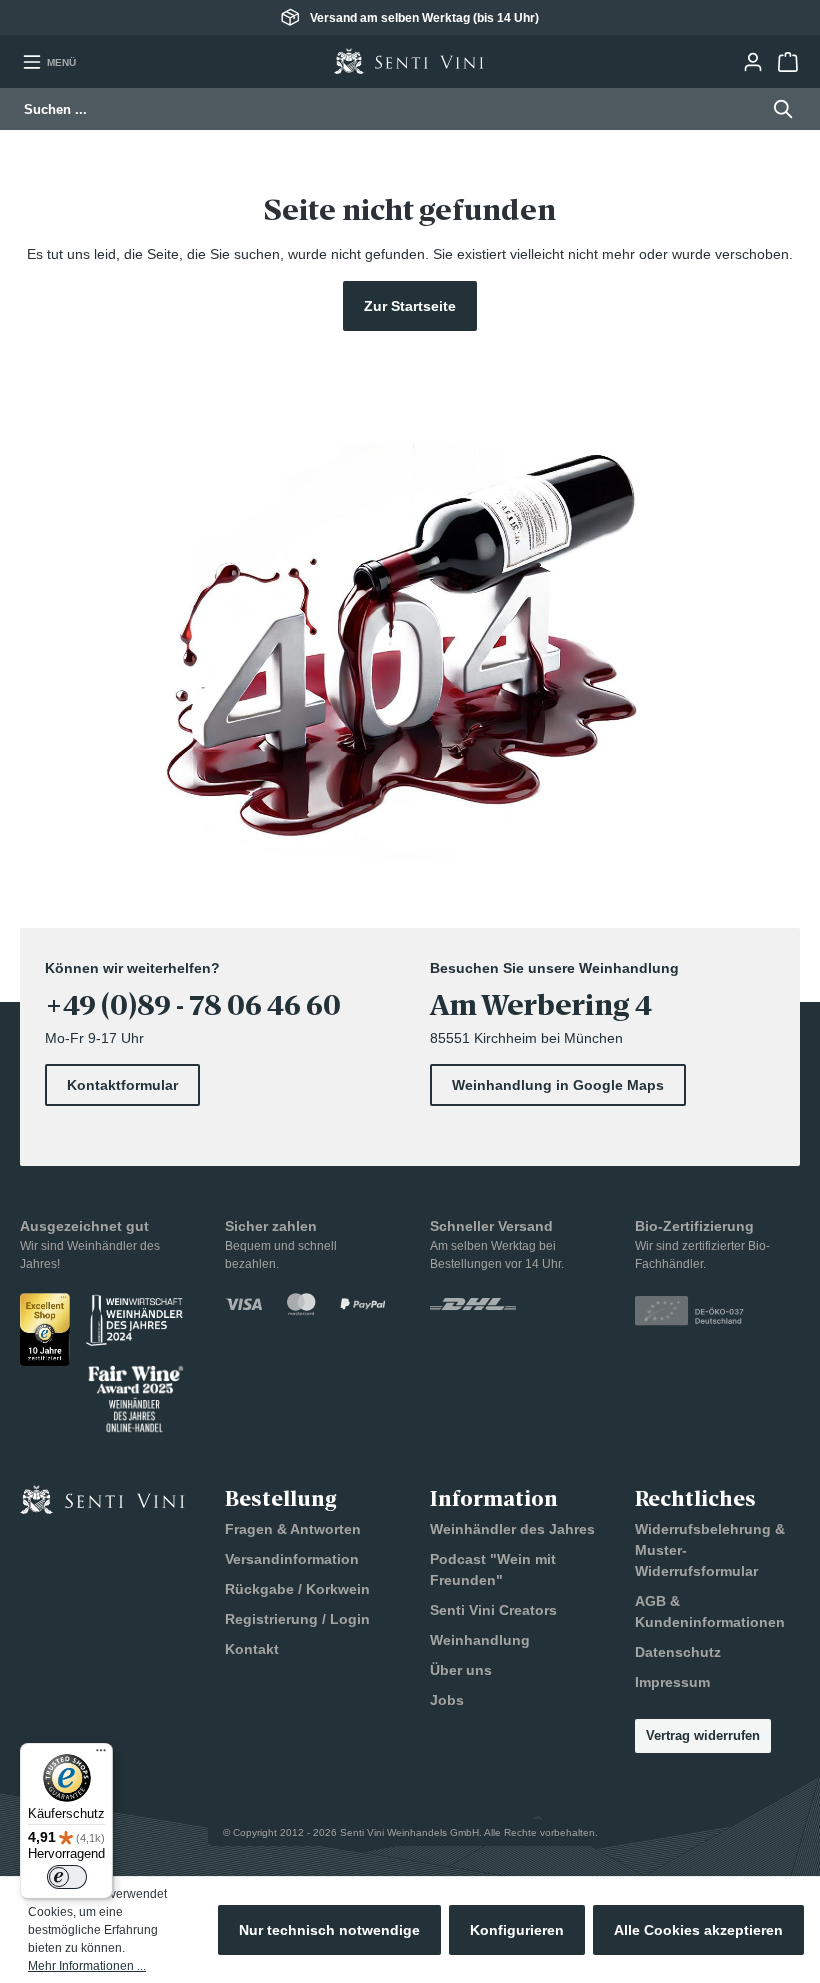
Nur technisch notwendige (329, 1930)
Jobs (447, 1700)
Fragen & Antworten (293, 1529)
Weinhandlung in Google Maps (558, 1085)
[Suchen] (777, 109)
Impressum (672, 1682)
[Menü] (101, 1755)
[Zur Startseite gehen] (409, 61)
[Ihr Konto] (752, 62)
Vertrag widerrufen (703, 1735)
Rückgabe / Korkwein (297, 1589)
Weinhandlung (480, 1640)
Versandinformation (292, 1559)
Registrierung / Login (297, 1619)
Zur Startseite (410, 306)
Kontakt (252, 1649)
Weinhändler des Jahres (512, 1529)
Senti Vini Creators (493, 1610)
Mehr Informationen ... (87, 1966)
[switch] (67, 1877)
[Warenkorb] (787, 62)
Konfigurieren (517, 1930)
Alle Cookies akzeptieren (698, 1930)
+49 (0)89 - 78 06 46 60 (193, 1006)
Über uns (461, 1670)
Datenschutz (678, 1652)
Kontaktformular (122, 1085)
